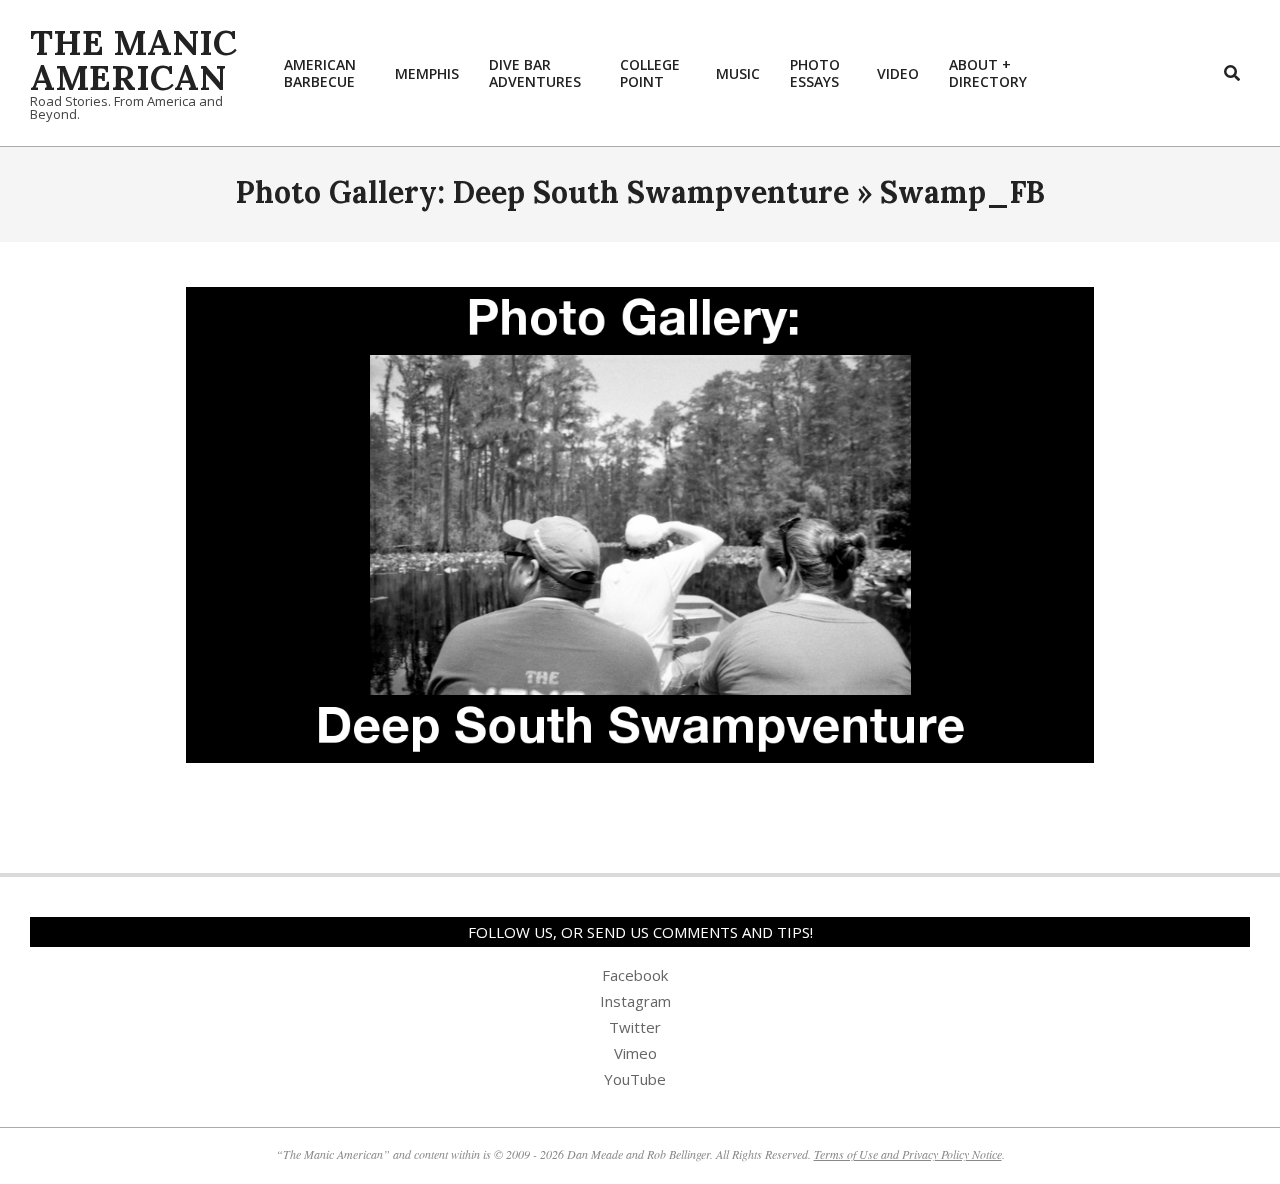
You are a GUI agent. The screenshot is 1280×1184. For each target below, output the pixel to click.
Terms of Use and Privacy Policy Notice (908, 1154)
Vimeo (635, 1053)
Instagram (635, 1001)
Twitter (635, 1027)
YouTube (635, 1079)
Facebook (635, 975)
